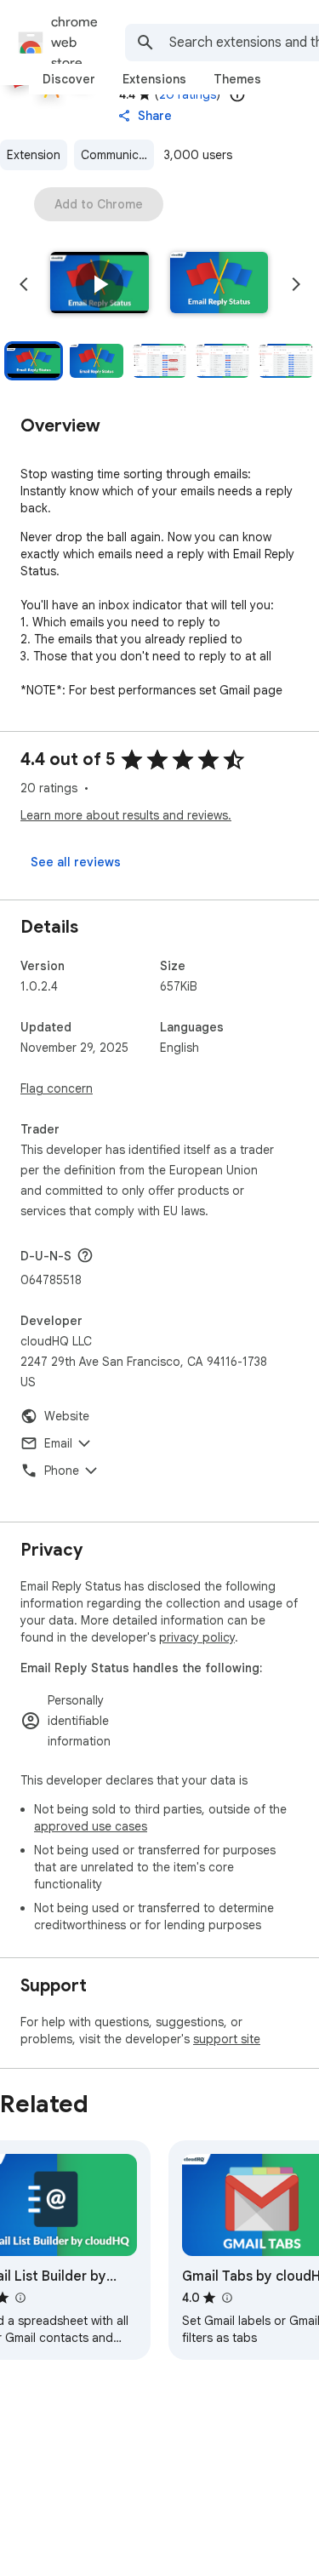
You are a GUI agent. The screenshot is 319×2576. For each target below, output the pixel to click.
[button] (100, 284)
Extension (34, 155)
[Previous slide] (24, 284)
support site (227, 2039)
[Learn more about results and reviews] (85, 1255)
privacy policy (197, 1637)
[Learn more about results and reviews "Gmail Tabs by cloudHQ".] (226, 2298)
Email (58, 1443)
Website (67, 1416)
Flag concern (57, 1088)
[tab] (69, 79)
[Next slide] (296, 284)
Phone (62, 1471)
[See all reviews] (76, 862)
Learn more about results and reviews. (126, 815)
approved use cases (91, 1826)
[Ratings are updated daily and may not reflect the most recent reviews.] (237, 94)
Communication (117, 155)
